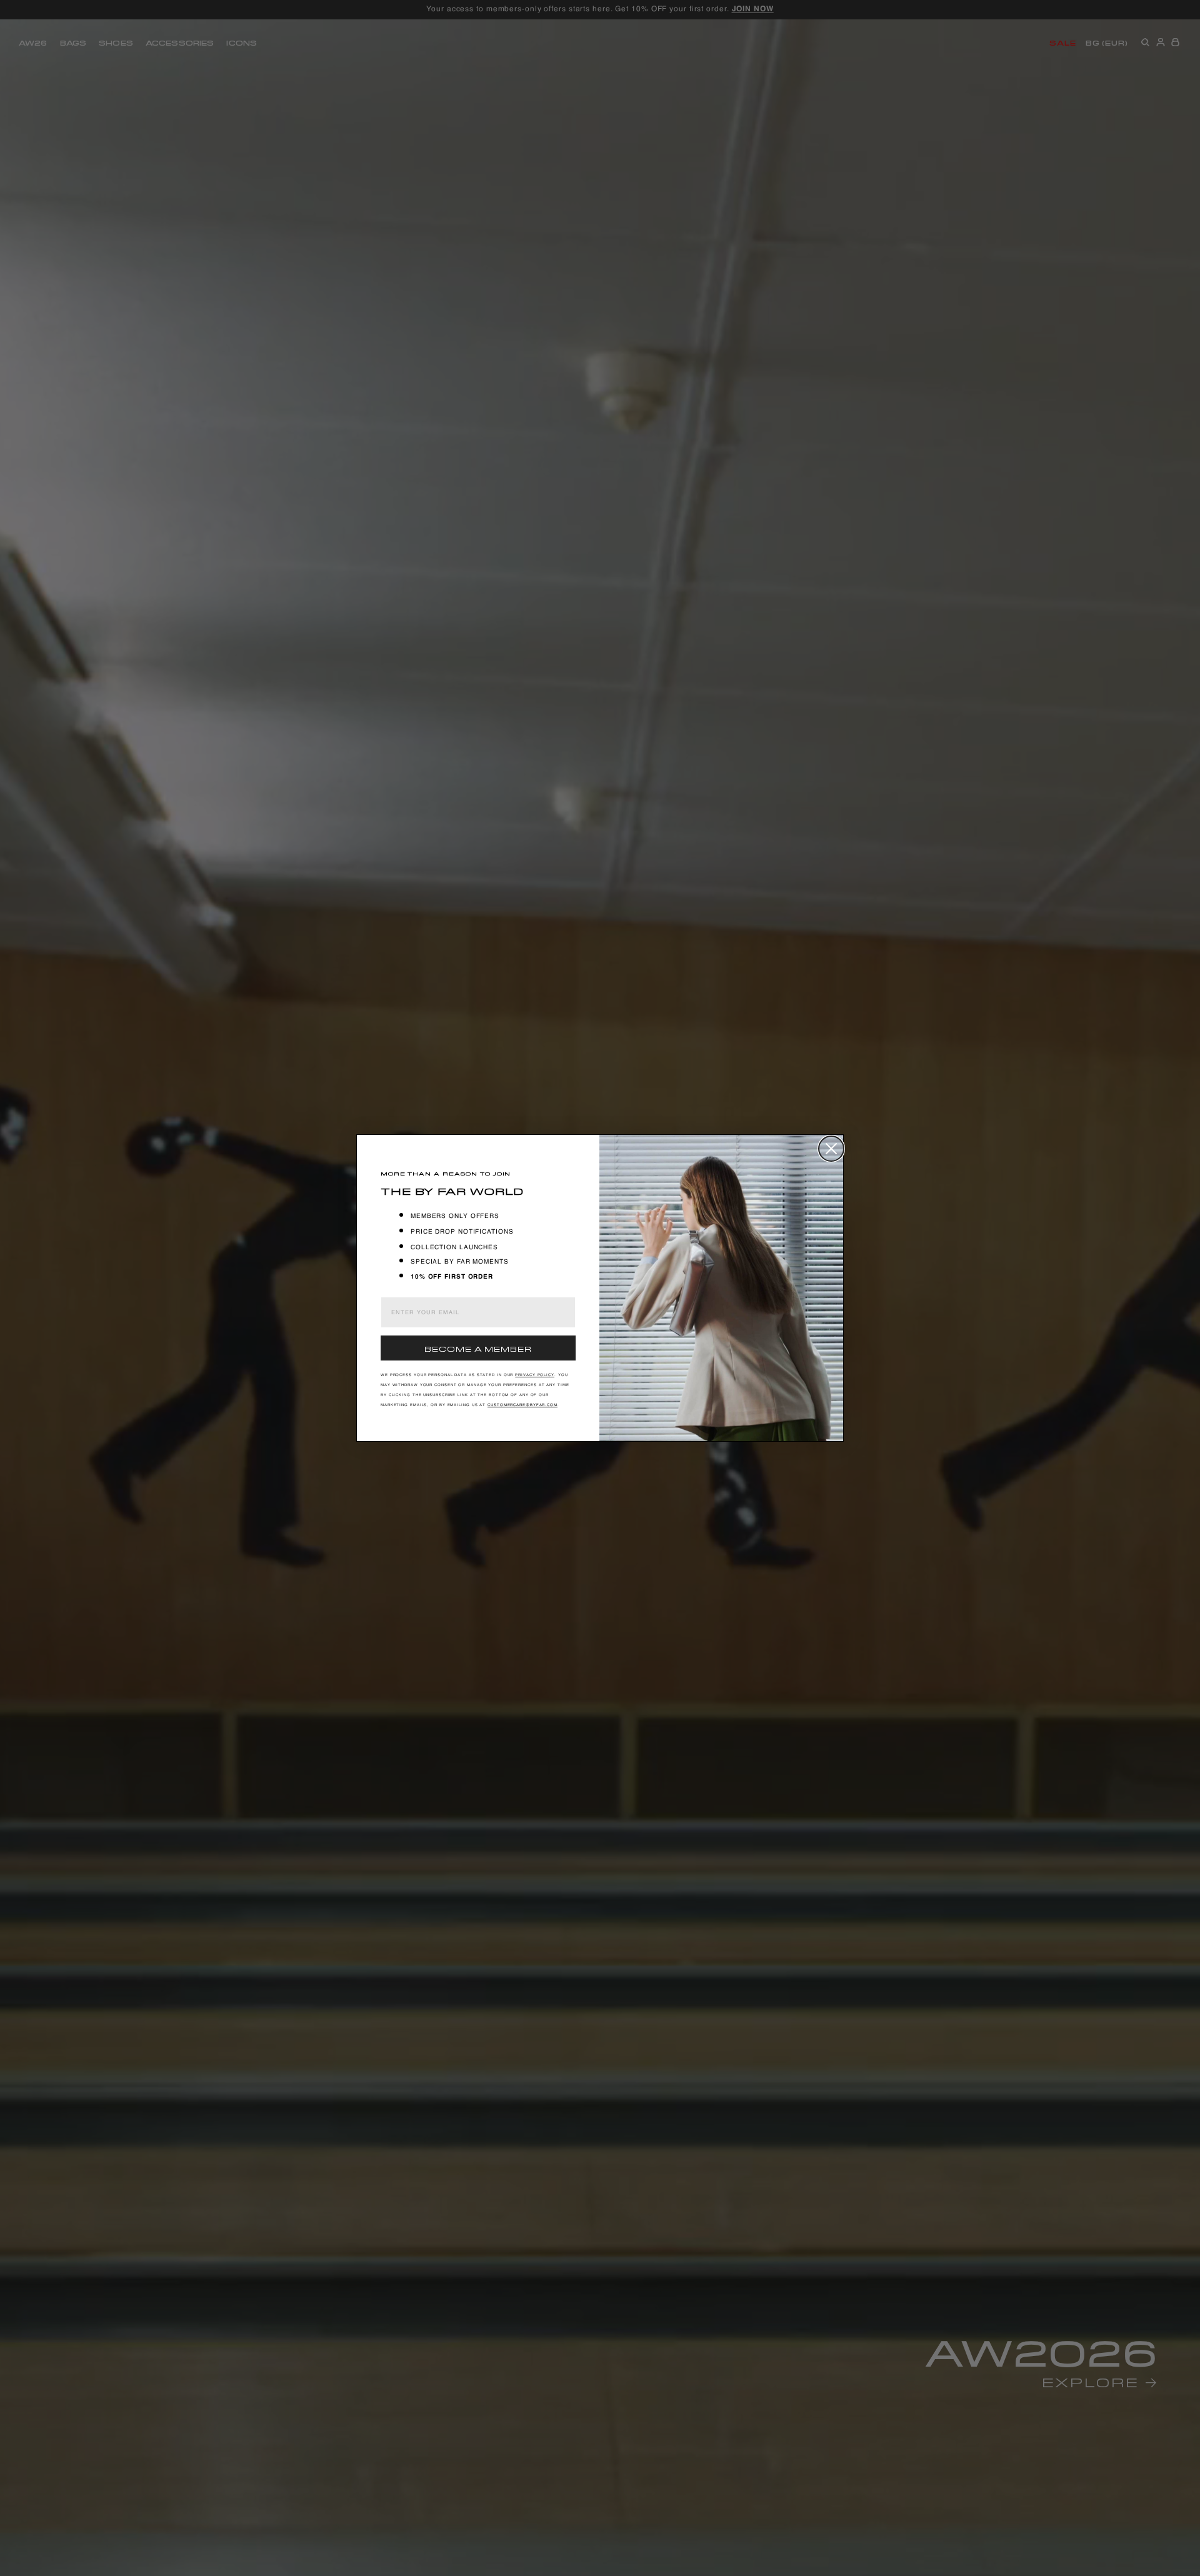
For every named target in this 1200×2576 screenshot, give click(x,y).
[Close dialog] (831, 1149)
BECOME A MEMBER (478, 1348)
